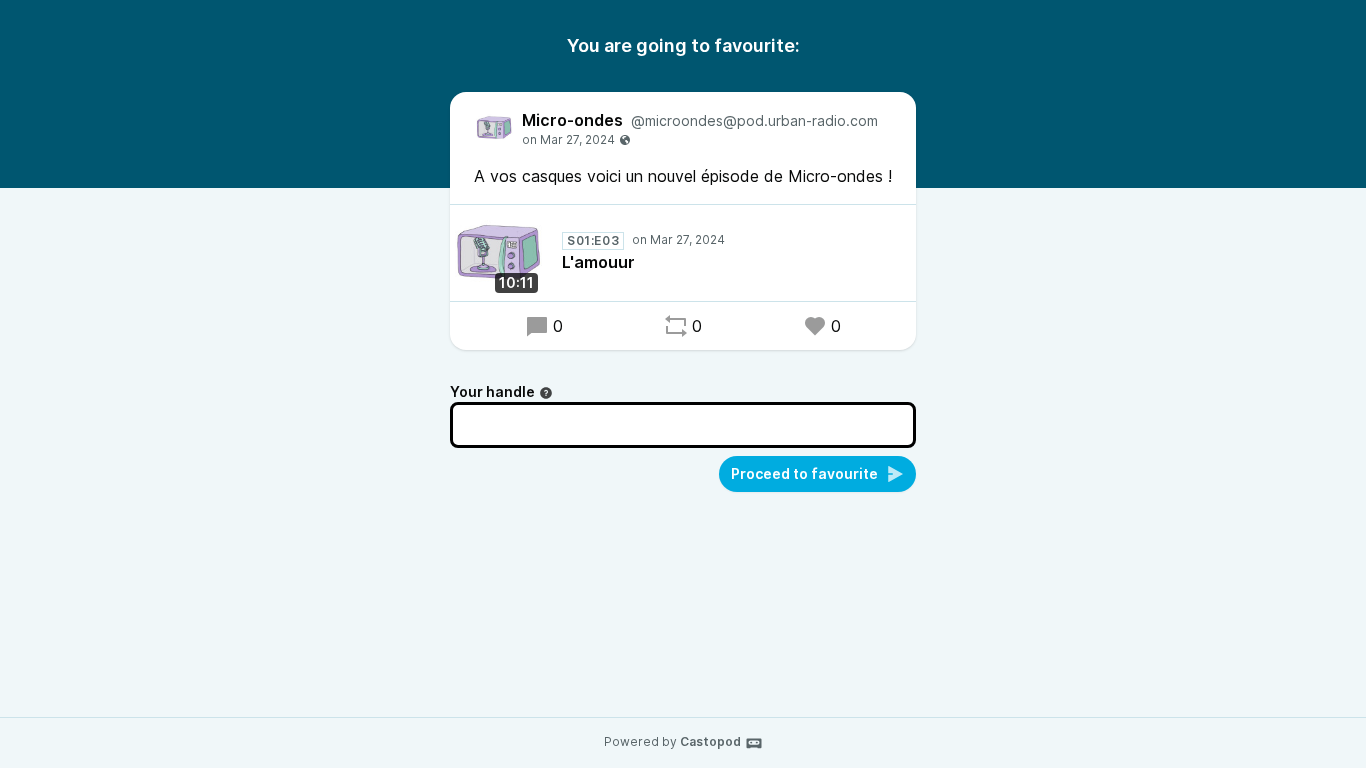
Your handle (492, 391)
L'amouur (598, 262)
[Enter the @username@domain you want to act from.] (546, 393)
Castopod (710, 741)
